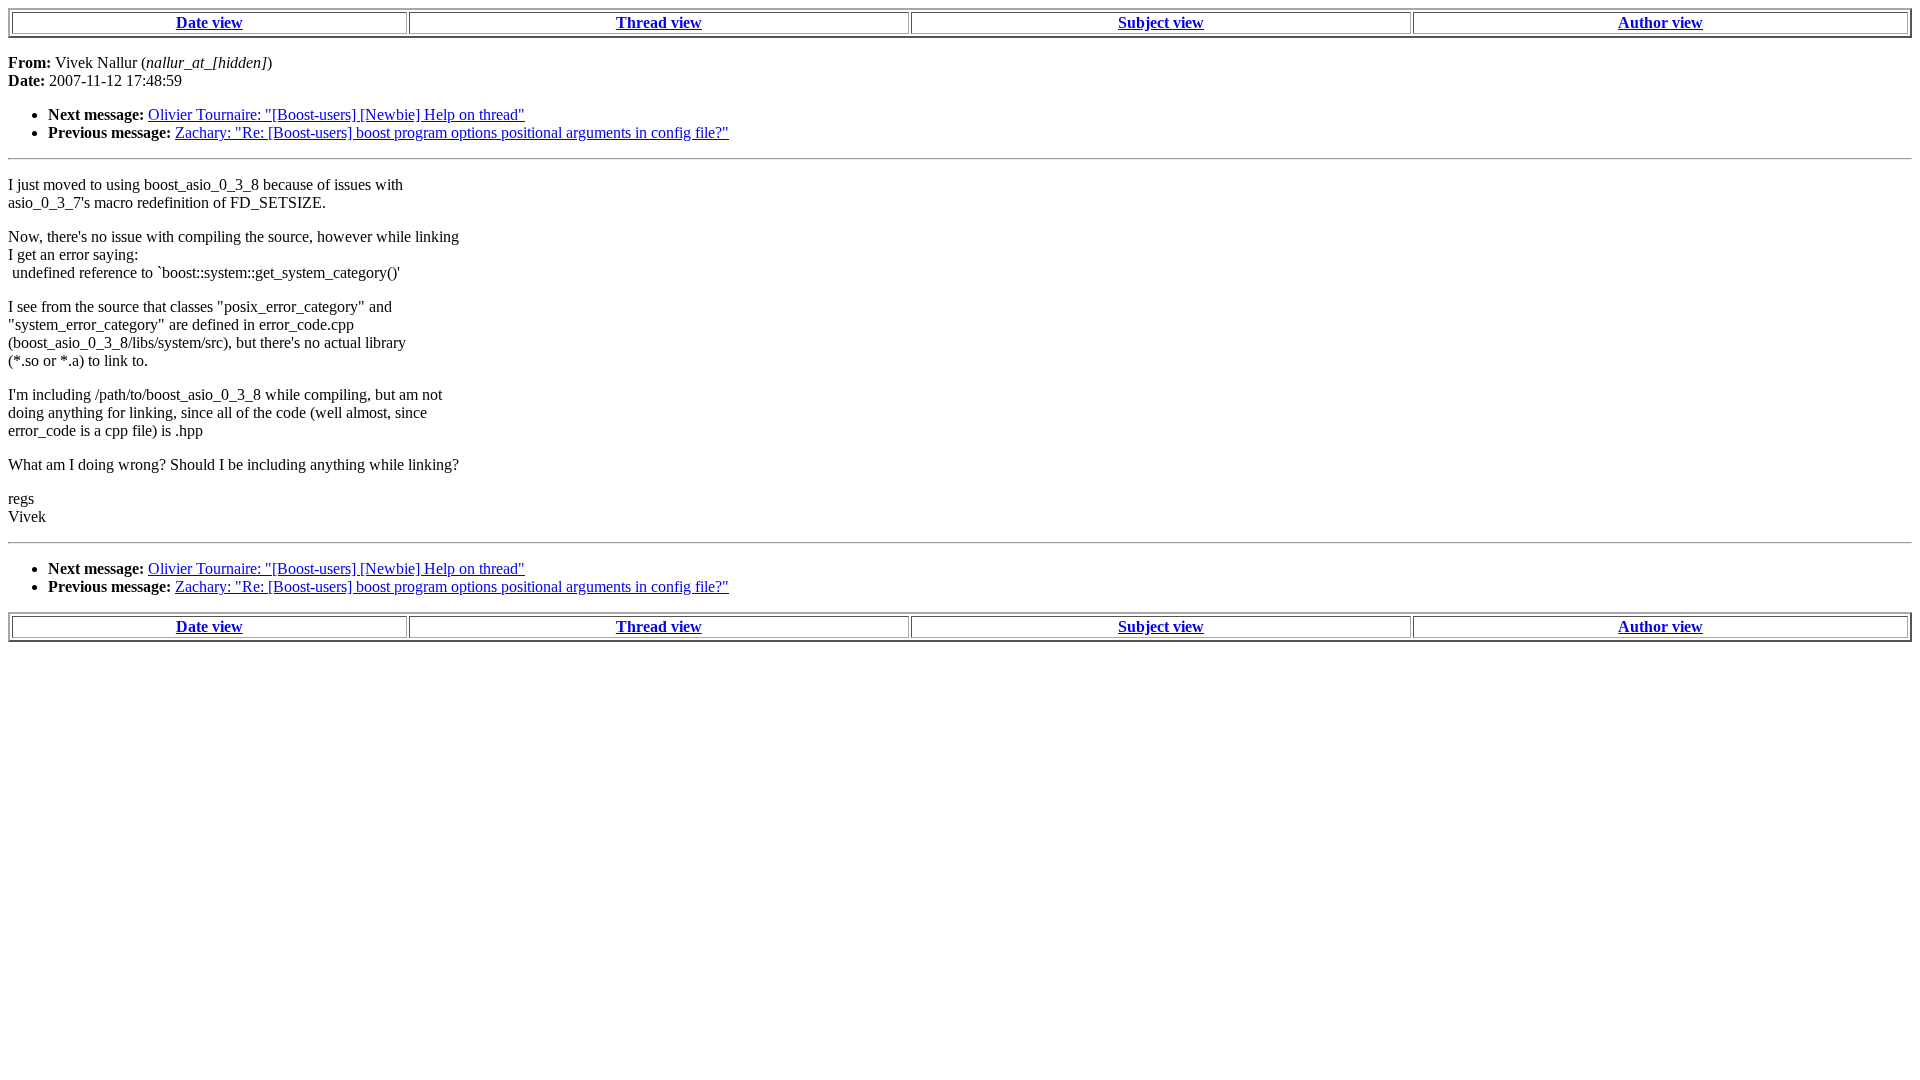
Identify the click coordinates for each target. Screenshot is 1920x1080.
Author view (1660, 22)
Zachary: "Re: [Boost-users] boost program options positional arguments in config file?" (452, 132)
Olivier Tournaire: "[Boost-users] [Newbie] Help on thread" (336, 114)
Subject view (1161, 22)
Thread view (659, 22)
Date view (209, 22)
